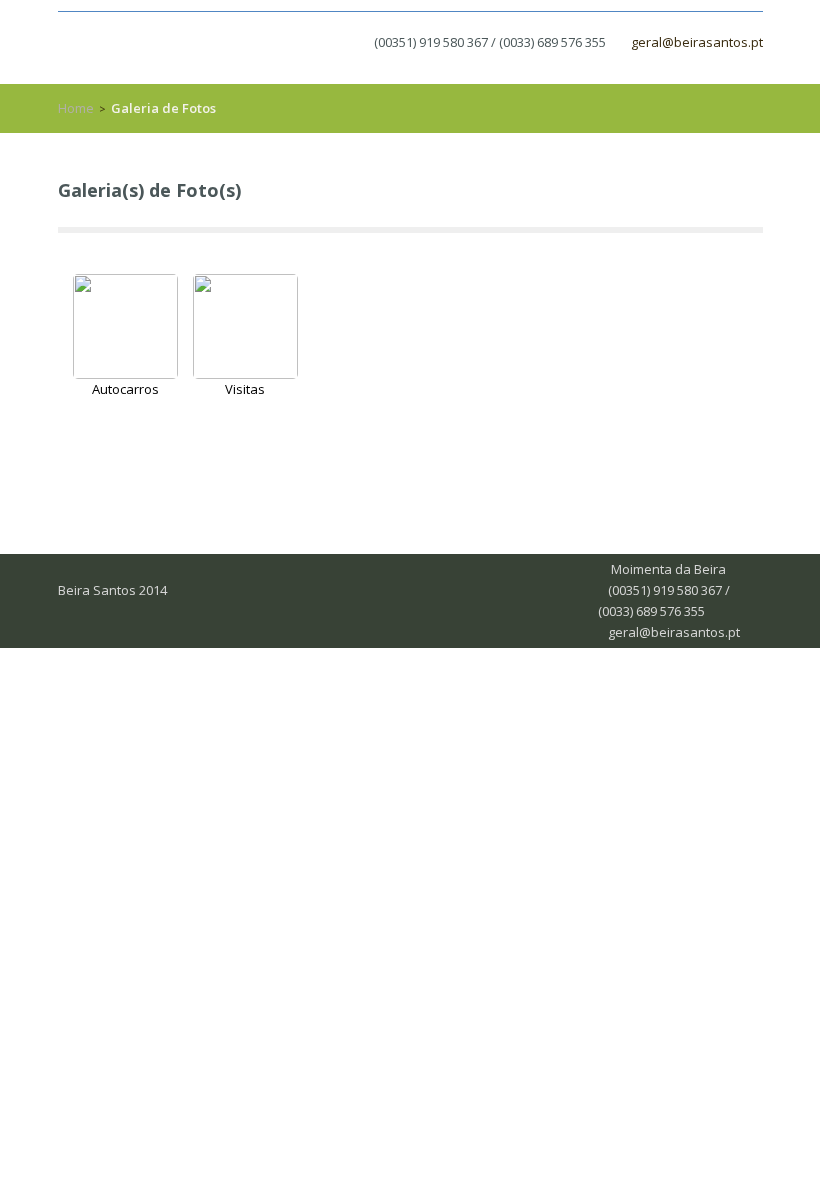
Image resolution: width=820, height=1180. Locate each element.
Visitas (245, 389)
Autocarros (125, 389)
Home (76, 108)
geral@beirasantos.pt (697, 42)
